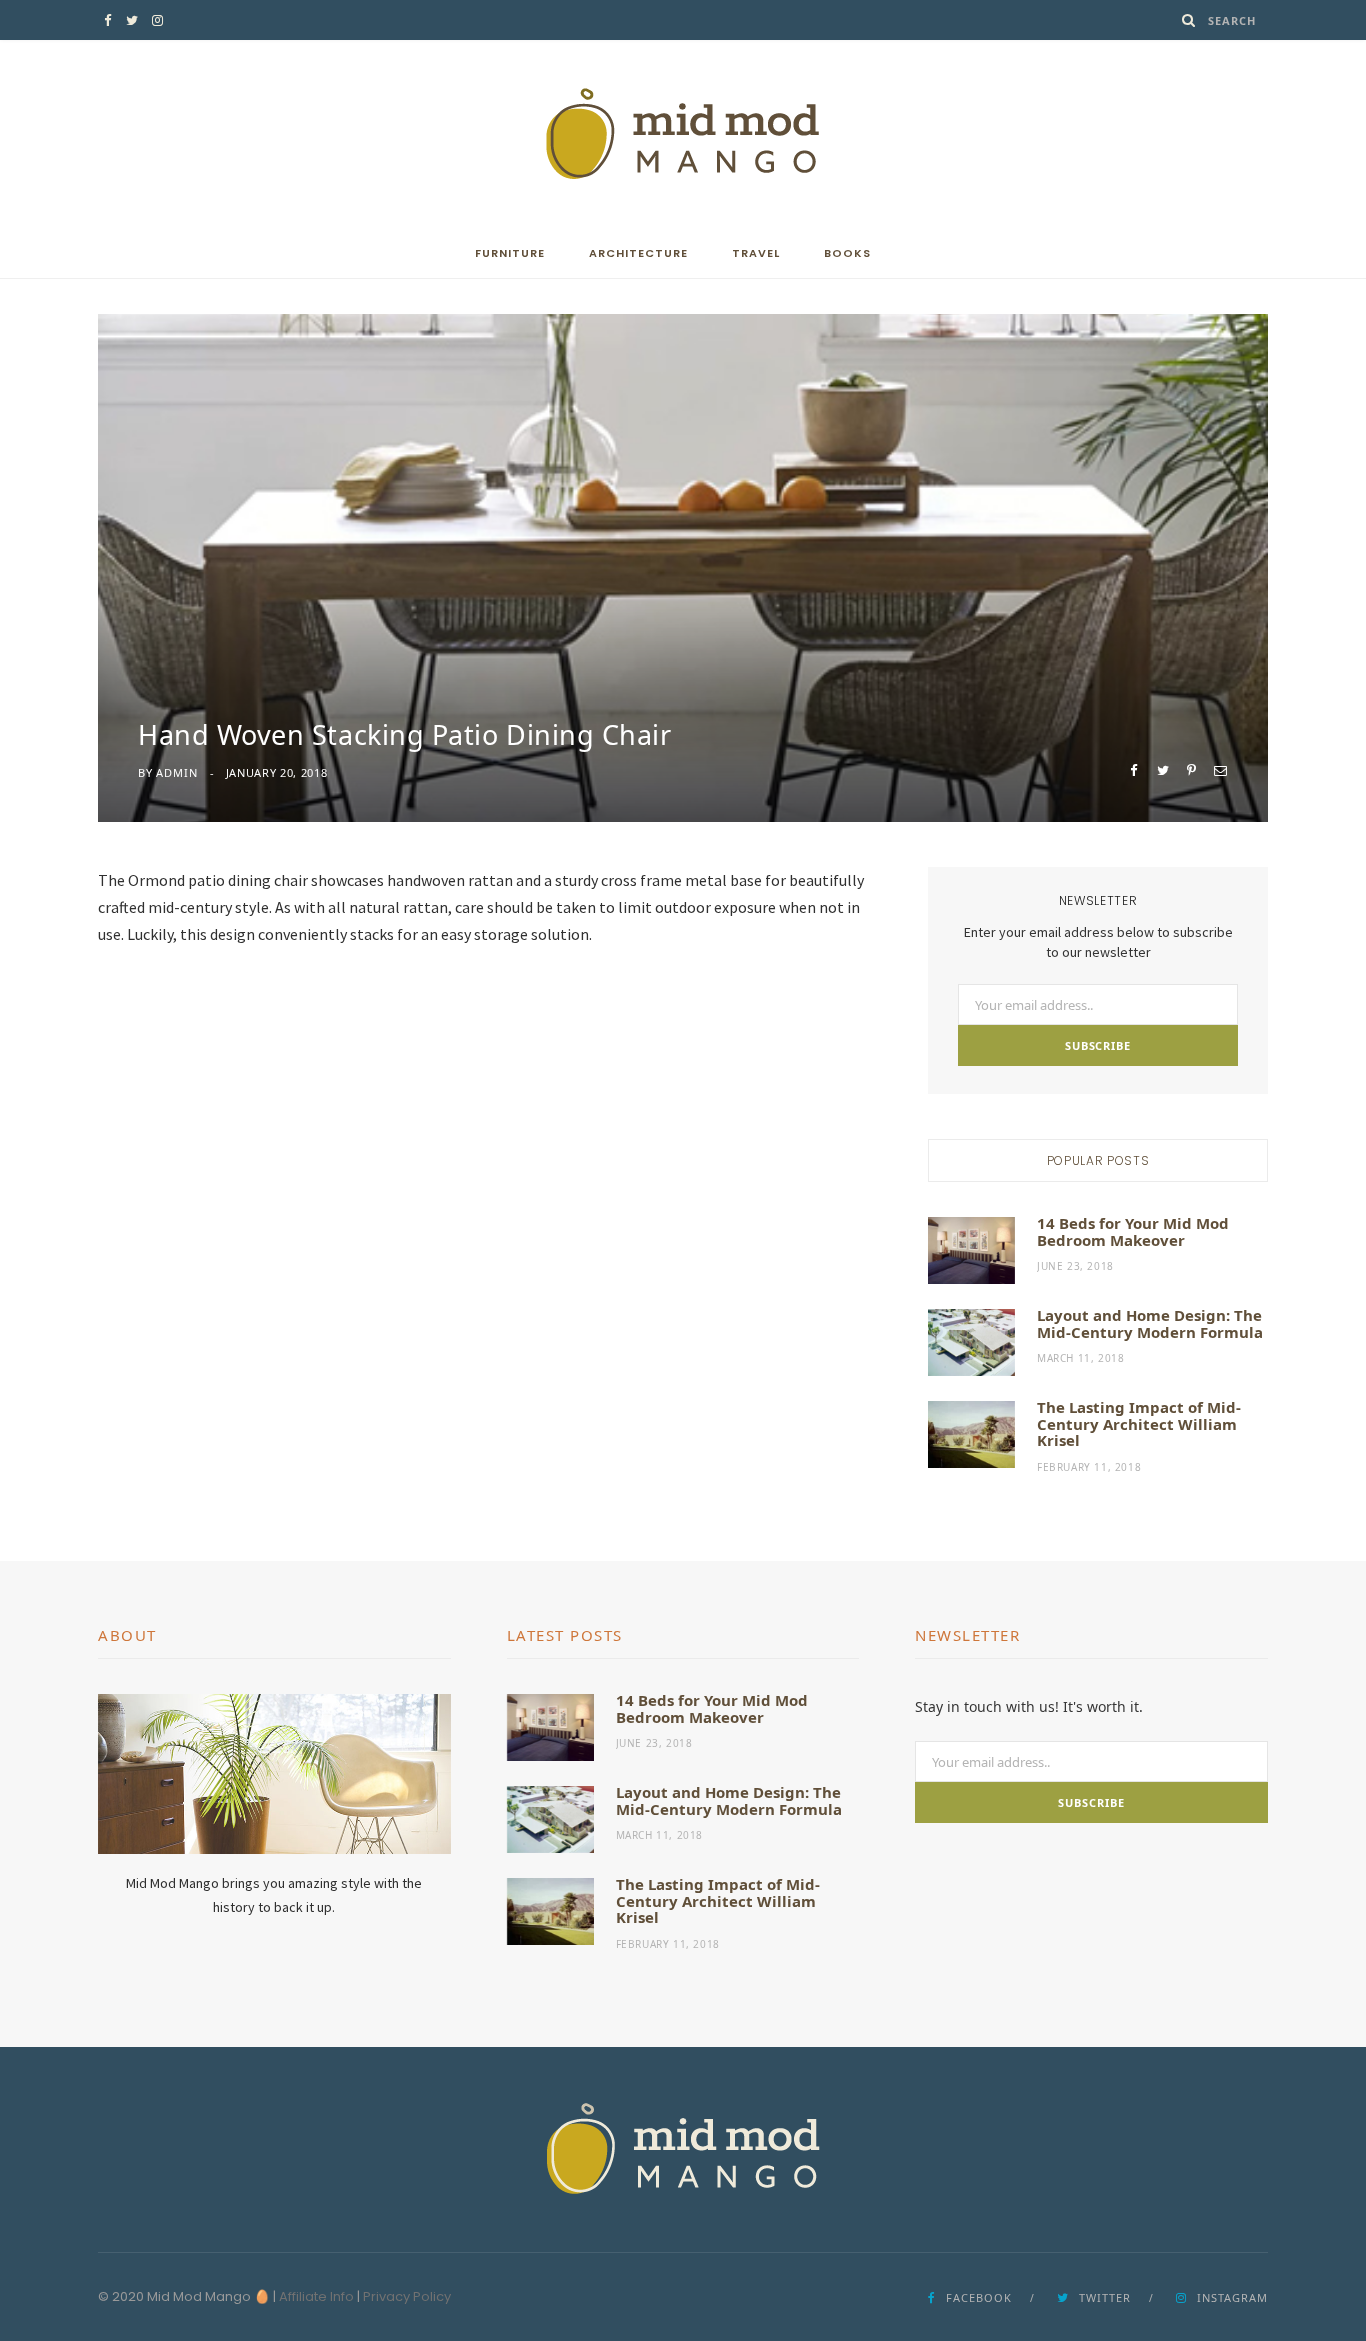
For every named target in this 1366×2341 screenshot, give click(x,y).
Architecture (638, 253)
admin (176, 772)
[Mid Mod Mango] (683, 134)
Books (847, 253)
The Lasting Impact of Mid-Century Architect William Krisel (1139, 1423)
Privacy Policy (407, 2296)
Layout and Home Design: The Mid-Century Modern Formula (1150, 1323)
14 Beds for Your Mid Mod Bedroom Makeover (1133, 1231)
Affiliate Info (316, 2296)
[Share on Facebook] (1133, 770)
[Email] (1220, 770)
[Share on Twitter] (1162, 770)
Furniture (510, 253)
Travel (756, 253)
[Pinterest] (1191, 770)
